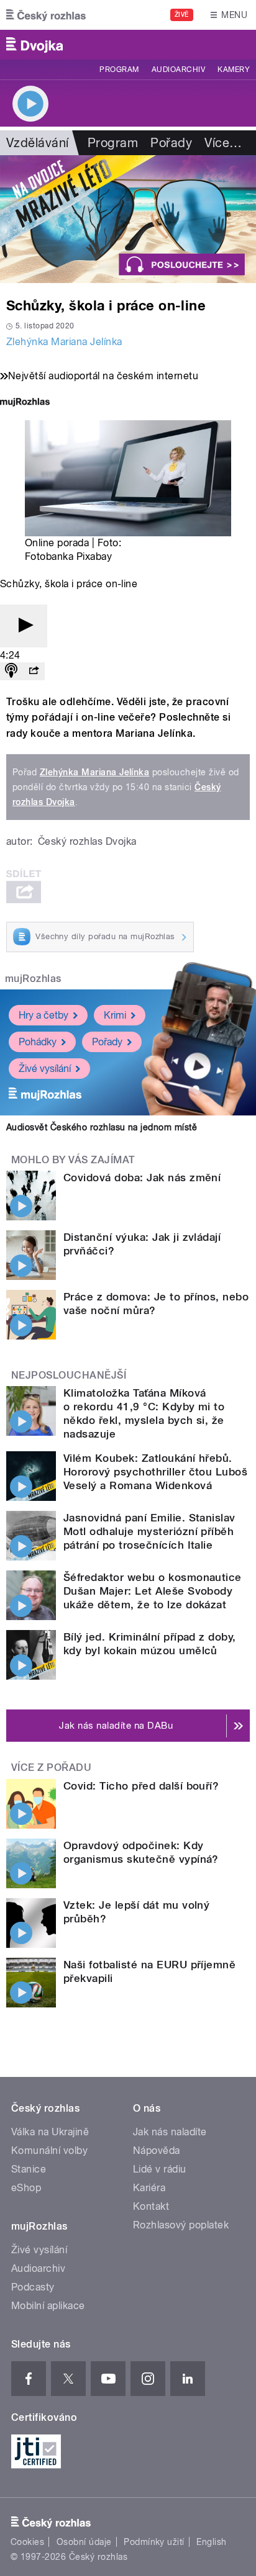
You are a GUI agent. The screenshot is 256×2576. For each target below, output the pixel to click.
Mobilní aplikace (48, 2306)
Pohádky (38, 1042)
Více (223, 143)
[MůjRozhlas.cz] (25, 403)
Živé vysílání (45, 1069)
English (211, 2542)
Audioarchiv (178, 70)
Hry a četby (43, 1015)
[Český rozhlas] (46, 15)
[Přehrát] (24, 626)
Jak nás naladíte (170, 2132)
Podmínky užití (154, 2542)
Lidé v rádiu (160, 2169)
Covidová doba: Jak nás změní (142, 1178)
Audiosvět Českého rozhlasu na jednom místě (102, 1127)
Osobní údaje (84, 2542)
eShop (26, 2188)
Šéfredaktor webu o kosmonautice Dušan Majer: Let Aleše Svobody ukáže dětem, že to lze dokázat (153, 1591)
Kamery (234, 70)
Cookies (27, 2542)
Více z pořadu (51, 1768)
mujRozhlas (33, 979)
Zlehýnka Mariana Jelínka (64, 342)
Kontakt (151, 2206)
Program (119, 70)
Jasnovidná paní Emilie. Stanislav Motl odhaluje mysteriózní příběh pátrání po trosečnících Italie (149, 1531)
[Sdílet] (34, 671)
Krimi (115, 1015)
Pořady (171, 143)
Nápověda (157, 2150)
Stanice (29, 2169)
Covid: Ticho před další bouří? (141, 1786)
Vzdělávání (38, 143)
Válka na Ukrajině (50, 2132)
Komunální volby (49, 2150)
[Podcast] (11, 671)
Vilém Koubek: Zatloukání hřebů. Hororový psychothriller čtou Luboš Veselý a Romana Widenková (155, 1472)
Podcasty (33, 2287)
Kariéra (149, 2188)
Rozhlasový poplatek (181, 2225)
